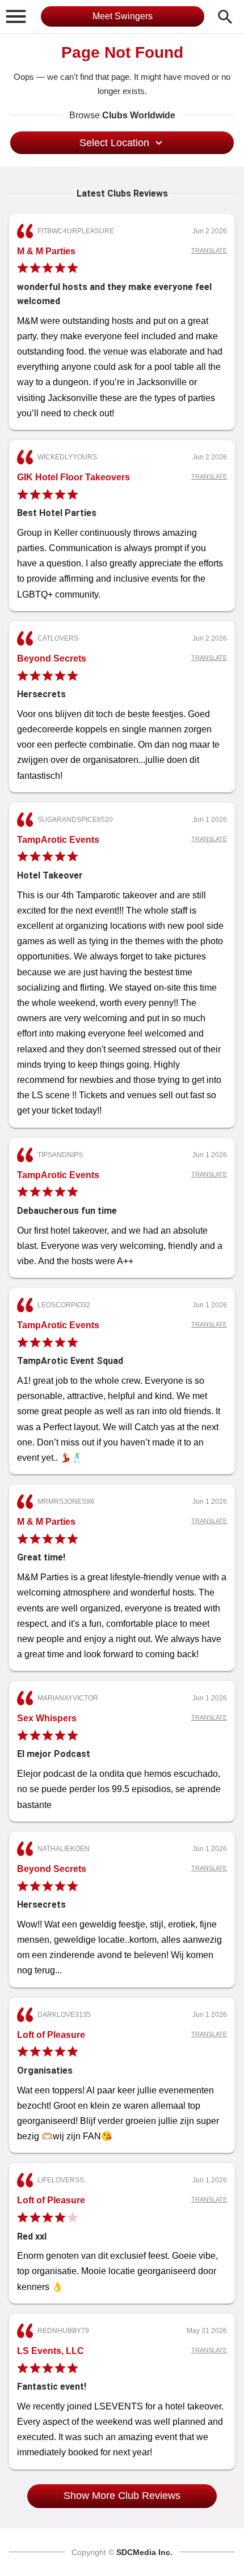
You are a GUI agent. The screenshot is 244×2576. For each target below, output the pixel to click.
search (225, 17)
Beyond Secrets (52, 658)
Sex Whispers (47, 1718)
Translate (209, 250)
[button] (16, 16)
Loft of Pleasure (51, 2035)
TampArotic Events (58, 840)
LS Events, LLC (51, 2351)
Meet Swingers (123, 16)
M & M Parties (46, 251)
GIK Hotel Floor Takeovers (73, 477)
